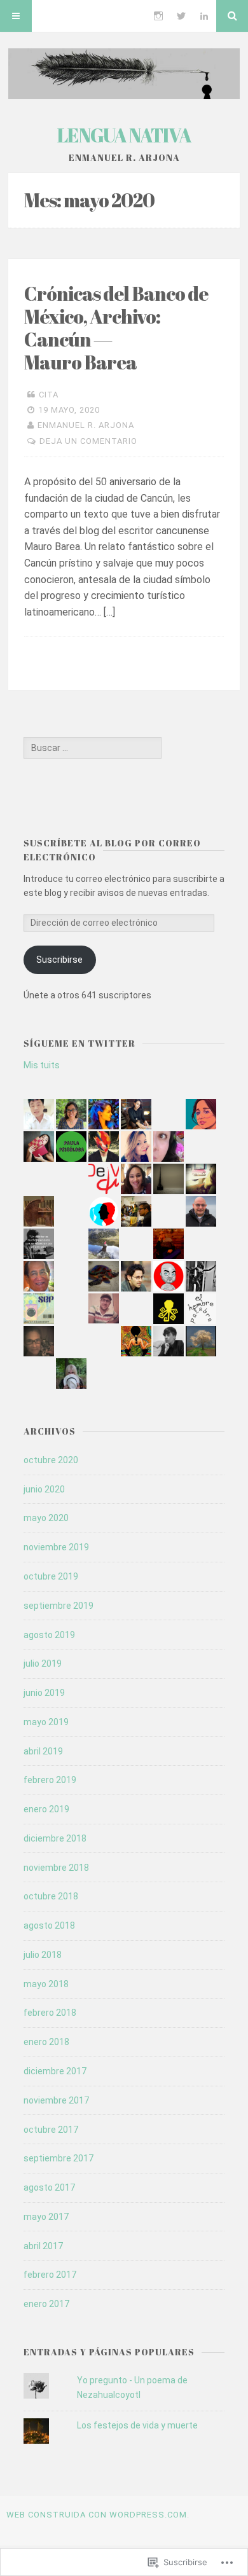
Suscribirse (59, 960)
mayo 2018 (46, 1984)
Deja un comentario (88, 441)
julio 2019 (43, 1663)
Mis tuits (42, 1065)
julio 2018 (43, 1955)
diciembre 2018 (55, 1838)
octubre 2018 (51, 1896)
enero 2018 (46, 2042)
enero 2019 (46, 1809)
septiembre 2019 (59, 1606)
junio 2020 (44, 1489)
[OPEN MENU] (16, 16)
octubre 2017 (51, 2130)
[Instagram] (158, 16)
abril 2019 (43, 1751)
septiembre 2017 (59, 2158)
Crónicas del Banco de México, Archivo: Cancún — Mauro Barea (116, 328)
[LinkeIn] (204, 16)
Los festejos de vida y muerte (137, 2425)
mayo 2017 (46, 2217)
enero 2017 (46, 2304)
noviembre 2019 (56, 1547)
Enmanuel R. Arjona (86, 425)
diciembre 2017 (55, 2071)
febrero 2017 (50, 2275)
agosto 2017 (49, 2187)
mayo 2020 (46, 1518)
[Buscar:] (93, 748)
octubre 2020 (51, 1460)
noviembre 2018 (56, 1868)
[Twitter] (181, 16)
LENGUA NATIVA (124, 135)
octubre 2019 (51, 1576)
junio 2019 (44, 1693)
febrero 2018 (50, 2013)
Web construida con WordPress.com (97, 2515)
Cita (49, 395)
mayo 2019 (46, 1722)
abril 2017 (43, 2246)
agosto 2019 (49, 1635)
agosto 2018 (49, 1925)
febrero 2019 (50, 1780)
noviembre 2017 (56, 2100)
